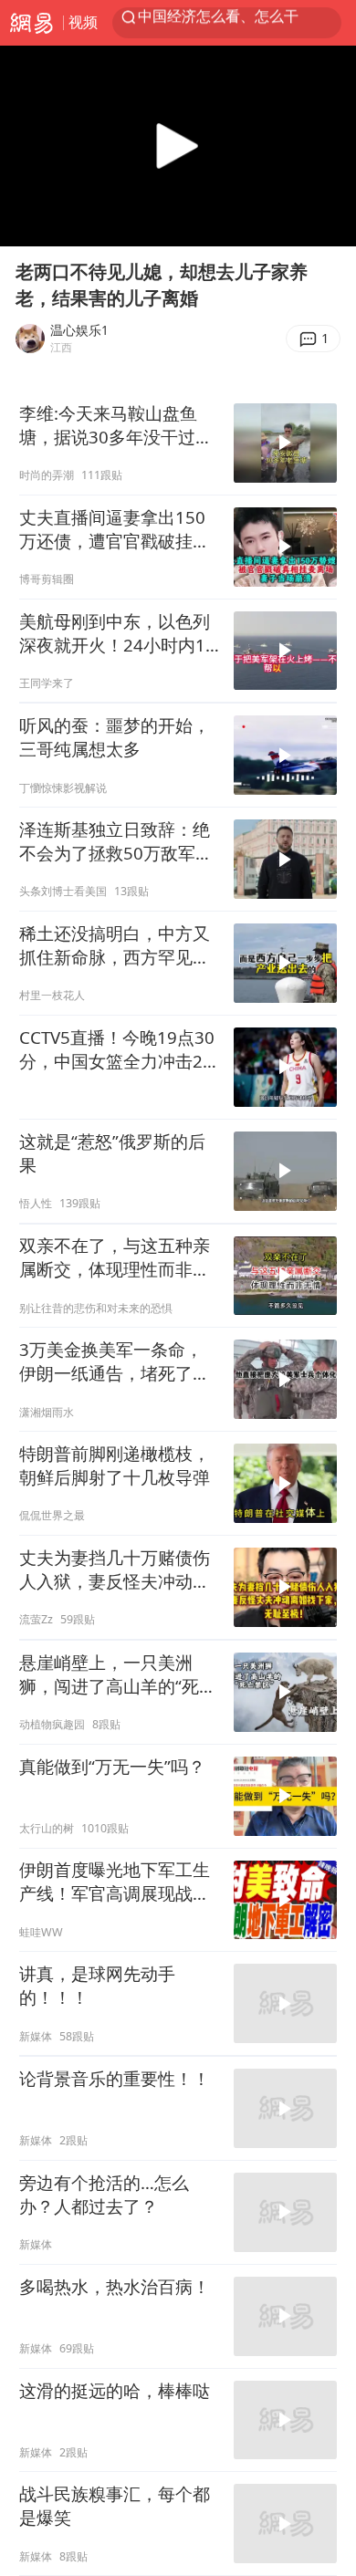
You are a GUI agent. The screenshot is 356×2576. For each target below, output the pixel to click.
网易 (31, 23)
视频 (83, 22)
